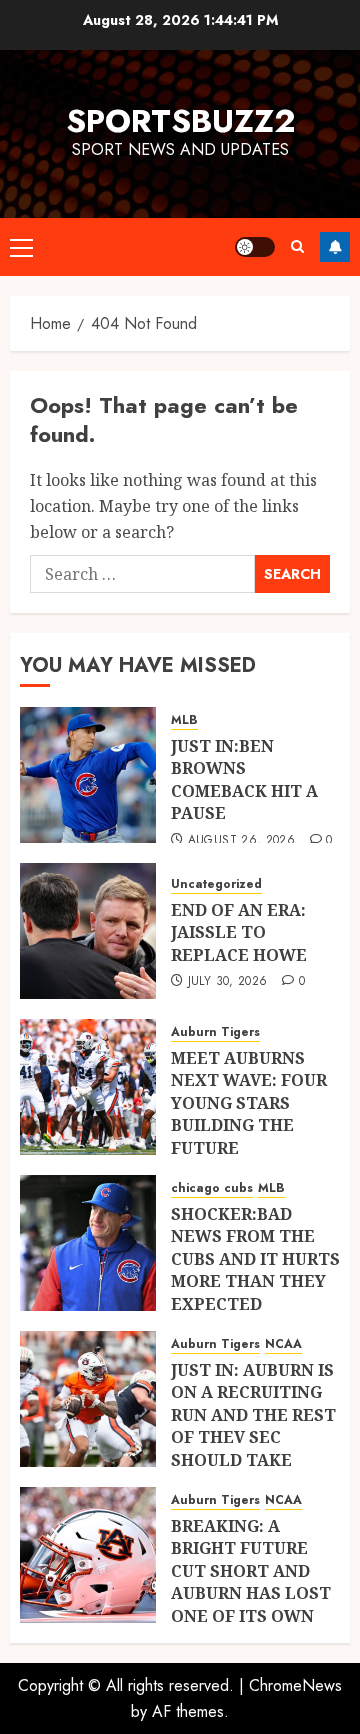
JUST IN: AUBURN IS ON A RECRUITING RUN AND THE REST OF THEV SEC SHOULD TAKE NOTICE (253, 1426)
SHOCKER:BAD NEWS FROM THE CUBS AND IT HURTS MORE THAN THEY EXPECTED (255, 1259)
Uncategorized (216, 884)
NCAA (283, 1344)
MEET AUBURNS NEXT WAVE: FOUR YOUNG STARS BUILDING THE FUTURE (249, 1103)
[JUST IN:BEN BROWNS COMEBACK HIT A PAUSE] (88, 775)
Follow (335, 247)
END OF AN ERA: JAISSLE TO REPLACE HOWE (239, 932)
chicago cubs (212, 1188)
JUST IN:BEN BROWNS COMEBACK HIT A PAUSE (244, 779)
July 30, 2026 (228, 982)
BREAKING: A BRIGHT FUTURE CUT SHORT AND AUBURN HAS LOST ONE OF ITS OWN (251, 1571)
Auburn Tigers (215, 1032)
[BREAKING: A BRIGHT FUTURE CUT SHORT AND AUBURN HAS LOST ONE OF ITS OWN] (88, 1555)
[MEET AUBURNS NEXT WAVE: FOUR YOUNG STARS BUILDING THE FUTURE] (88, 1087)
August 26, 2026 (241, 841)
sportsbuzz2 (180, 121)
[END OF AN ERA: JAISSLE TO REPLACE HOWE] (88, 931)
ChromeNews (295, 1685)
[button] (21, 247)
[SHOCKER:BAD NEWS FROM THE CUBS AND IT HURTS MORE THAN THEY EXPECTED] (88, 1243)
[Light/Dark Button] (255, 247)
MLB (184, 720)
